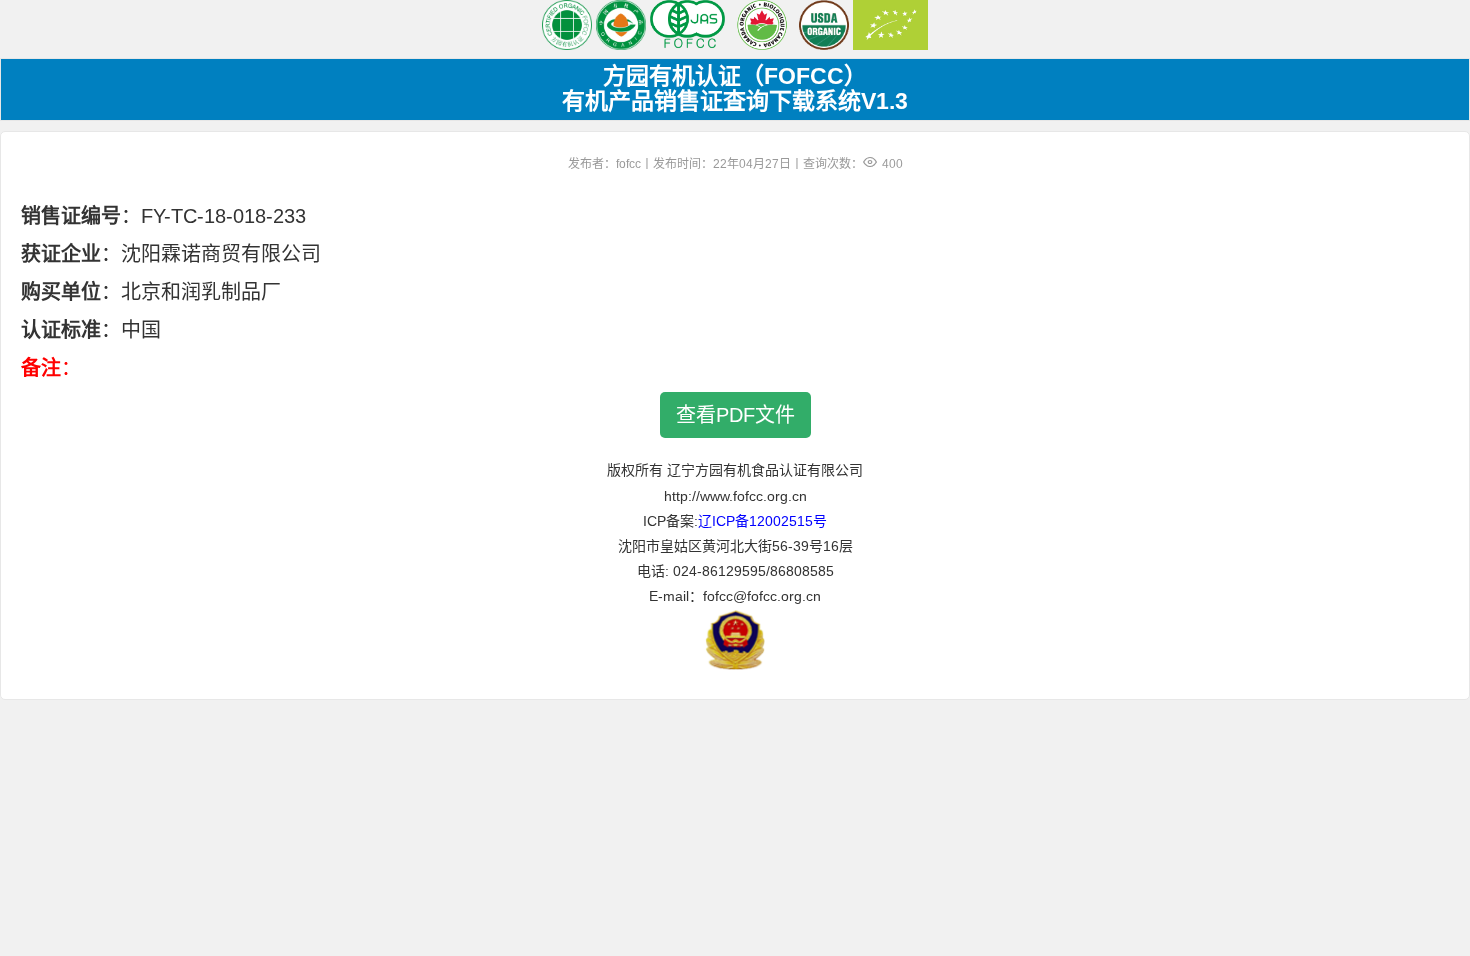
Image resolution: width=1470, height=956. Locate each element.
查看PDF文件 (735, 415)
